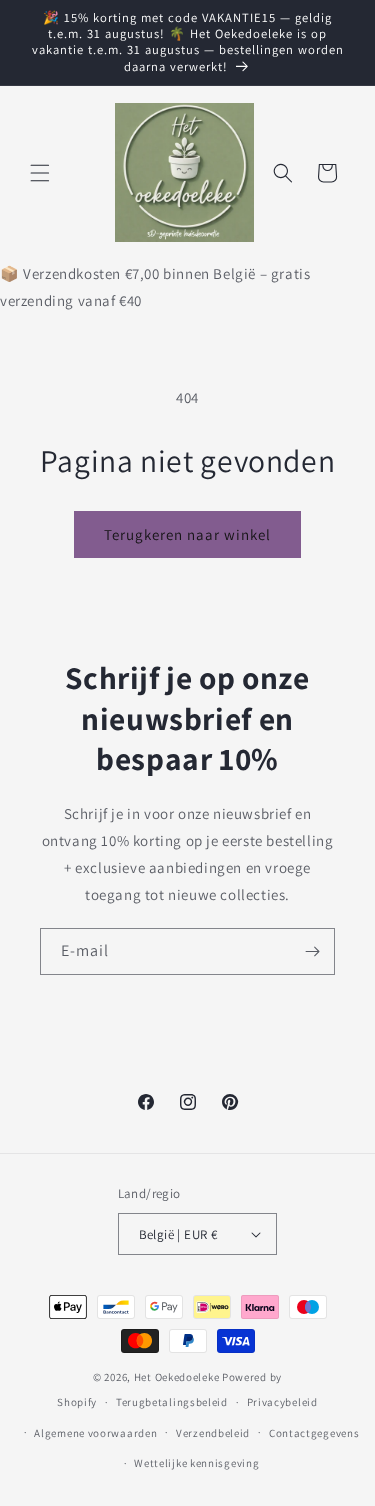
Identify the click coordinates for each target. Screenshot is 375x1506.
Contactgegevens (314, 1433)
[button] (40, 173)
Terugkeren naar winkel (187, 534)
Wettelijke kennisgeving (196, 1463)
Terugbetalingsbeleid (172, 1402)
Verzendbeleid (213, 1433)
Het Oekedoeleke (177, 1377)
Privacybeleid (282, 1402)
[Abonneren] (312, 951)
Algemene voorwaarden (95, 1433)
